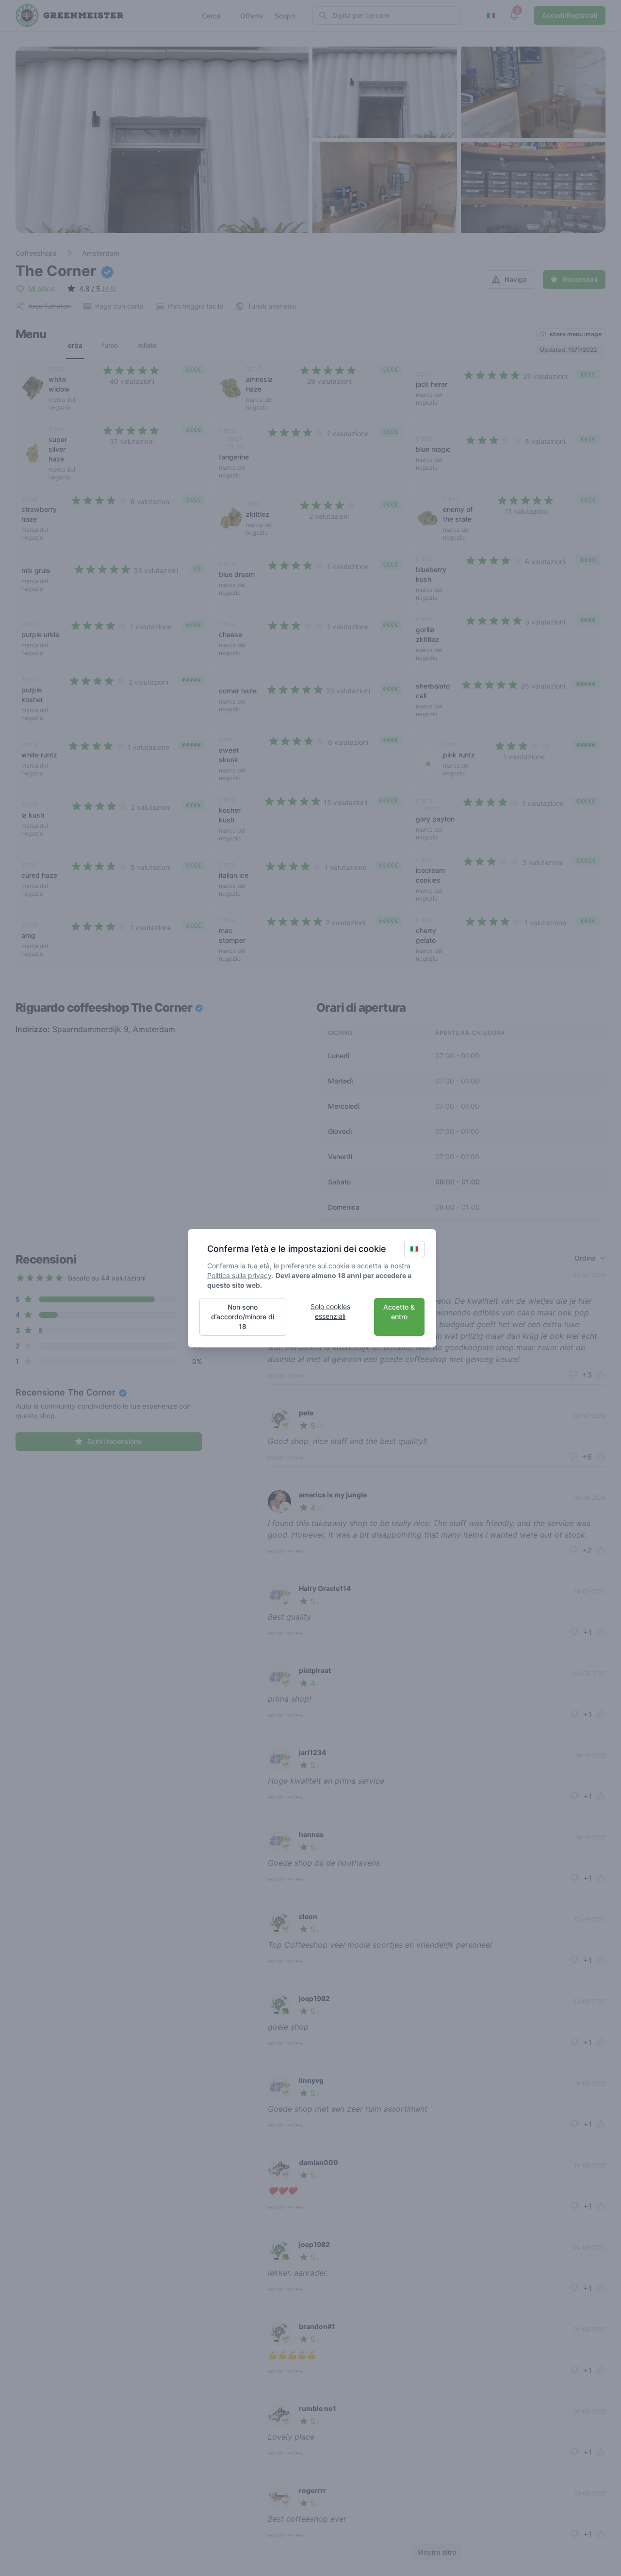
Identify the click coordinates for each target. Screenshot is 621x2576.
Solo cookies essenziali (330, 1311)
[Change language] (414, 1249)
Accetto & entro (399, 1312)
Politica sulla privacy (239, 1275)
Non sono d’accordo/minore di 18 (243, 1317)
